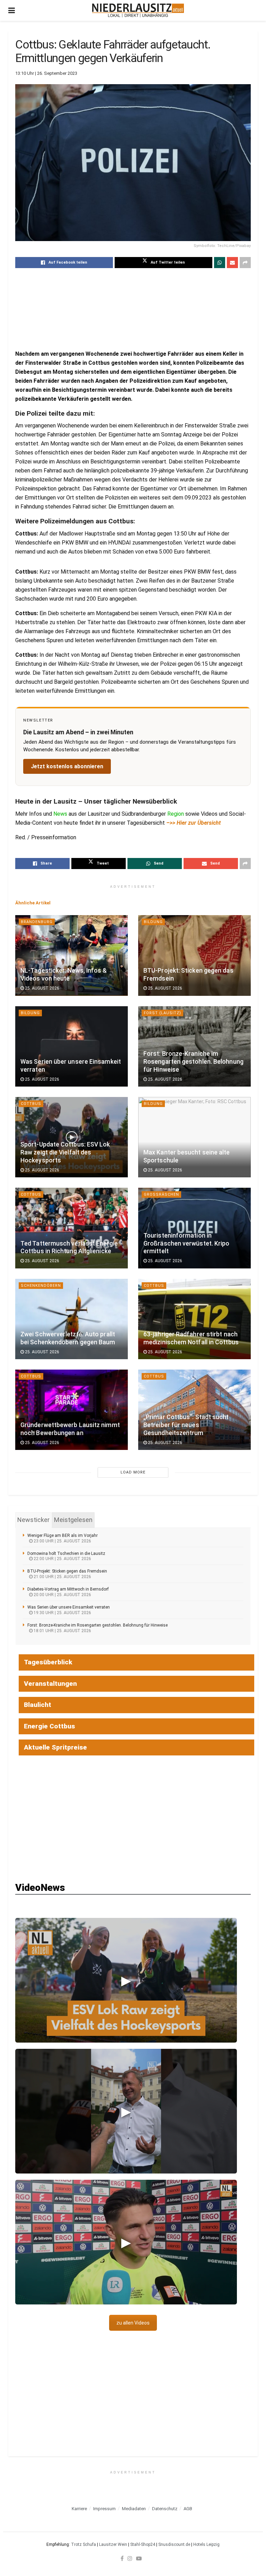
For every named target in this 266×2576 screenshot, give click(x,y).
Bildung (153, 922)
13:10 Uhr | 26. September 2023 (46, 73)
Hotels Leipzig (206, 2544)
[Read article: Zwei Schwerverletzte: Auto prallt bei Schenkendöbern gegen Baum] (72, 1319)
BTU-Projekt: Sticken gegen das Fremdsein (67, 1571)
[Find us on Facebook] (122, 2558)
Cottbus (31, 1104)
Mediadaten (134, 2509)
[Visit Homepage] (138, 10)
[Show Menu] (12, 10)
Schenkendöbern (41, 1286)
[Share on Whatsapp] (220, 263)
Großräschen (161, 1194)
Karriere (79, 2509)
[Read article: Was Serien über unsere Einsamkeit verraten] (72, 1046)
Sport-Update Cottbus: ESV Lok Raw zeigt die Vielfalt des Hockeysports (65, 1152)
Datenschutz (165, 2509)
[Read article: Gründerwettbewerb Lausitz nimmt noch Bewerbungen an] (72, 1410)
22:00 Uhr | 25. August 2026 (62, 1559)
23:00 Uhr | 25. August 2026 (62, 1541)
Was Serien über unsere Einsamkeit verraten (69, 1607)
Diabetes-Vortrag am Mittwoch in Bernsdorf (68, 1589)
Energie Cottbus (50, 1726)
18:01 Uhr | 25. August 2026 (62, 1631)
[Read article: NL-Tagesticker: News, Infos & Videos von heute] (72, 955)
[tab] (33, 1520)
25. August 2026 (42, 988)
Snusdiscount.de (174, 2544)
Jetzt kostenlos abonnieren (67, 766)
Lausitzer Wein (113, 2544)
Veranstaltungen (50, 1684)
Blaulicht (38, 1705)
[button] (126, 1980)
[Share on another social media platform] (245, 263)
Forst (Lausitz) (162, 1013)
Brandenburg (37, 922)
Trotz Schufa (83, 2544)
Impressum (104, 2509)
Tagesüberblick (48, 1662)
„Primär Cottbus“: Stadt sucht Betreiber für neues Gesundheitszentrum (186, 1425)
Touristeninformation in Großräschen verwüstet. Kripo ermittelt (186, 1243)
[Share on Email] (232, 263)
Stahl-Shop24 (143, 2544)
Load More (133, 1472)
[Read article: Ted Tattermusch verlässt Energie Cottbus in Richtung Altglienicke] (72, 1228)
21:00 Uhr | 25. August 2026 (62, 1577)
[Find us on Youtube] (139, 2558)
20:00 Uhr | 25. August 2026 (62, 1595)
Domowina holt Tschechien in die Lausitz (66, 1553)
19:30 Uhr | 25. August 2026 (62, 1613)
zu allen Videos (133, 2323)
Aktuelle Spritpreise (55, 1747)
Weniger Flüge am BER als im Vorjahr (63, 1535)
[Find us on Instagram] (130, 2558)
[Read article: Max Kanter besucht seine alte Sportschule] (194, 1137)
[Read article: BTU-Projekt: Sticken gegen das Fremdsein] (194, 955)
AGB (188, 2509)
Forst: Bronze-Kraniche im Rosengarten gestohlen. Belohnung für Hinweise (193, 1062)
